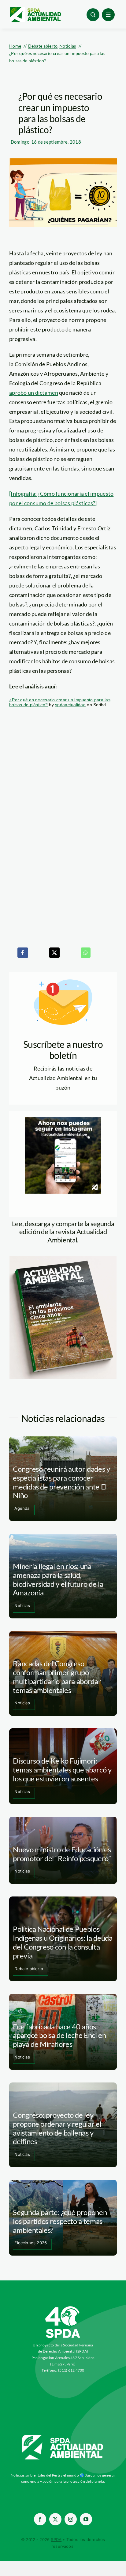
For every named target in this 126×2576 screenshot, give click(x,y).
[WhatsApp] (86, 953)
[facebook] (40, 2519)
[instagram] (71, 2519)
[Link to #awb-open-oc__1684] (108, 15)
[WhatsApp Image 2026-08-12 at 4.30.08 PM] (63, 1259)
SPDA (56, 2539)
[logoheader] (35, 9)
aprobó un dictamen (34, 393)
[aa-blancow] (63, 2437)
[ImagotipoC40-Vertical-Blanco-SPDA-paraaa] (63, 2308)
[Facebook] (23, 953)
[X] (54, 953)
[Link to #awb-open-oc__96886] (93, 15)
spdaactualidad (70, 705)
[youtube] (86, 2519)
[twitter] (55, 2519)
